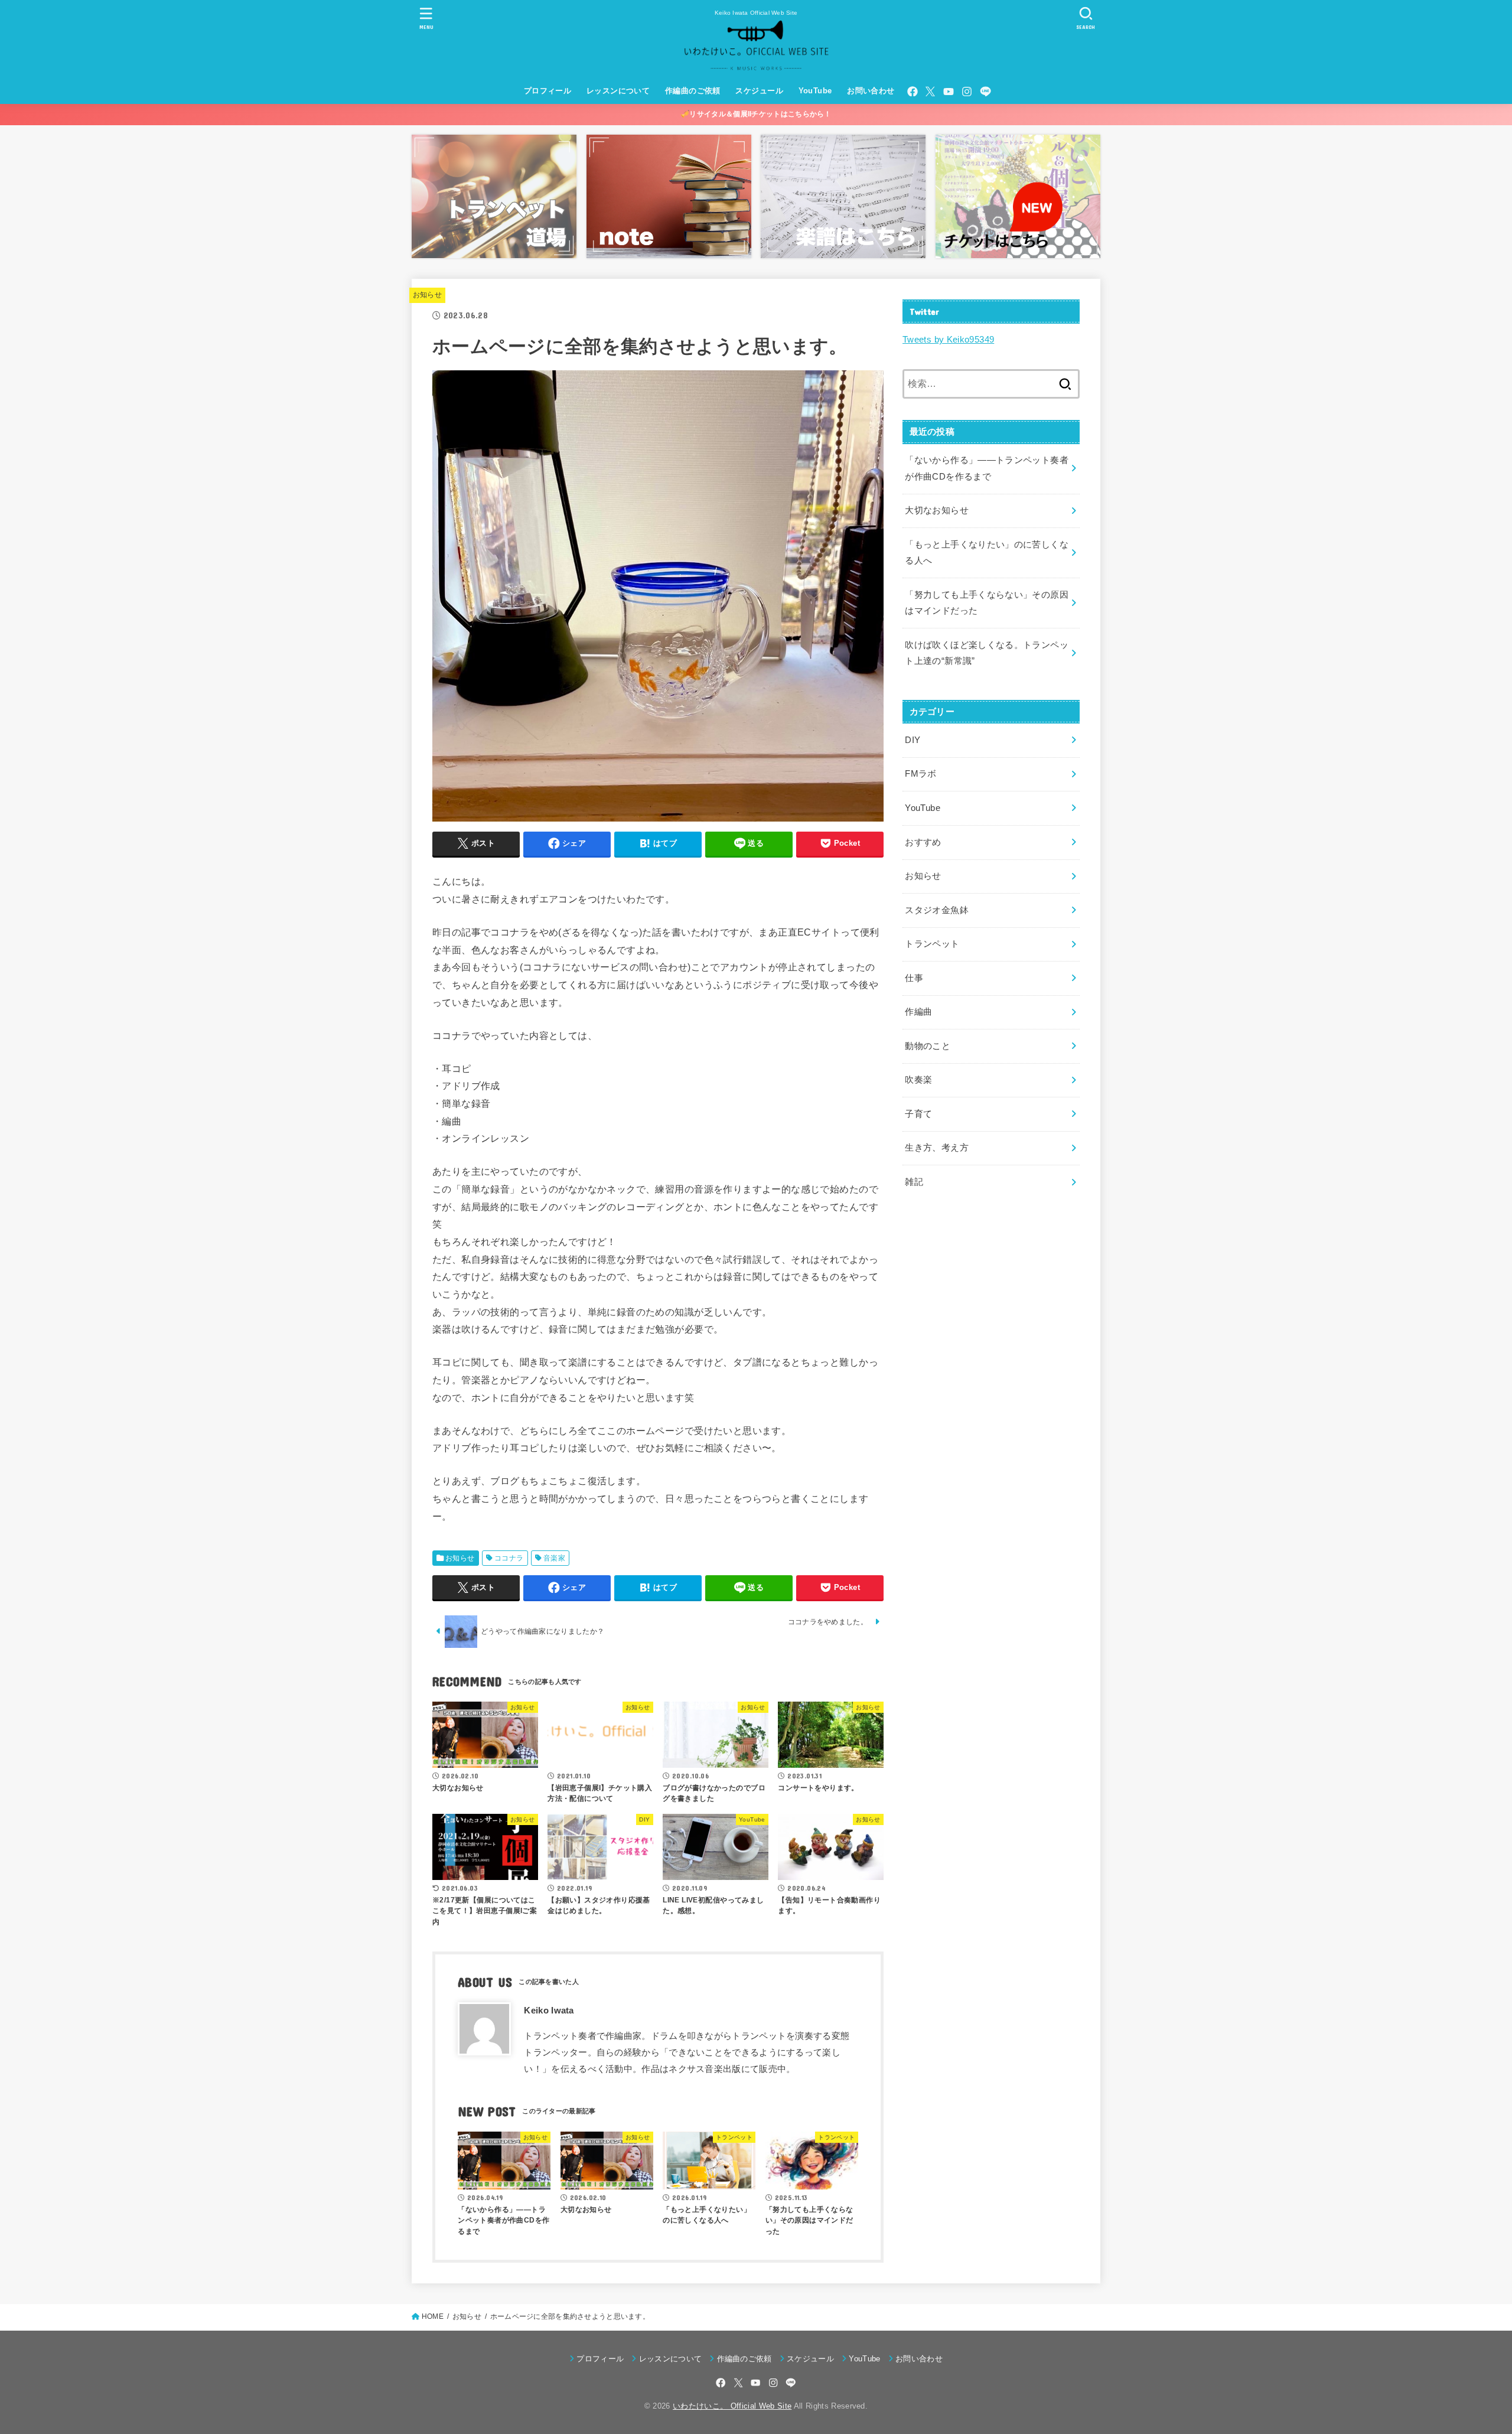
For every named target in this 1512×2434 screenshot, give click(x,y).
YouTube (815, 91)
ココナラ (509, 1558)
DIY (913, 740)
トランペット (932, 944)
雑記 (914, 1182)
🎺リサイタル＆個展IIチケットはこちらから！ (756, 114)
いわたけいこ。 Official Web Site (732, 2406)
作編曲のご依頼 (693, 91)
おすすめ (923, 842)
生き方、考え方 (937, 1148)
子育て (918, 1114)
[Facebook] (913, 92)
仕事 (914, 978)
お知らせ (427, 295)
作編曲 (918, 1012)
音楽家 (554, 1558)
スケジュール (759, 91)
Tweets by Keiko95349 (948, 340)
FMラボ (920, 774)
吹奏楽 (918, 1080)
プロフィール (548, 91)
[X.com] (930, 92)
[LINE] (985, 92)
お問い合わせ (871, 91)
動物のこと (928, 1046)
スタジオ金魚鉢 (937, 910)
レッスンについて (618, 91)
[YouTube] (949, 92)
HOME (433, 2316)
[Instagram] (967, 92)
